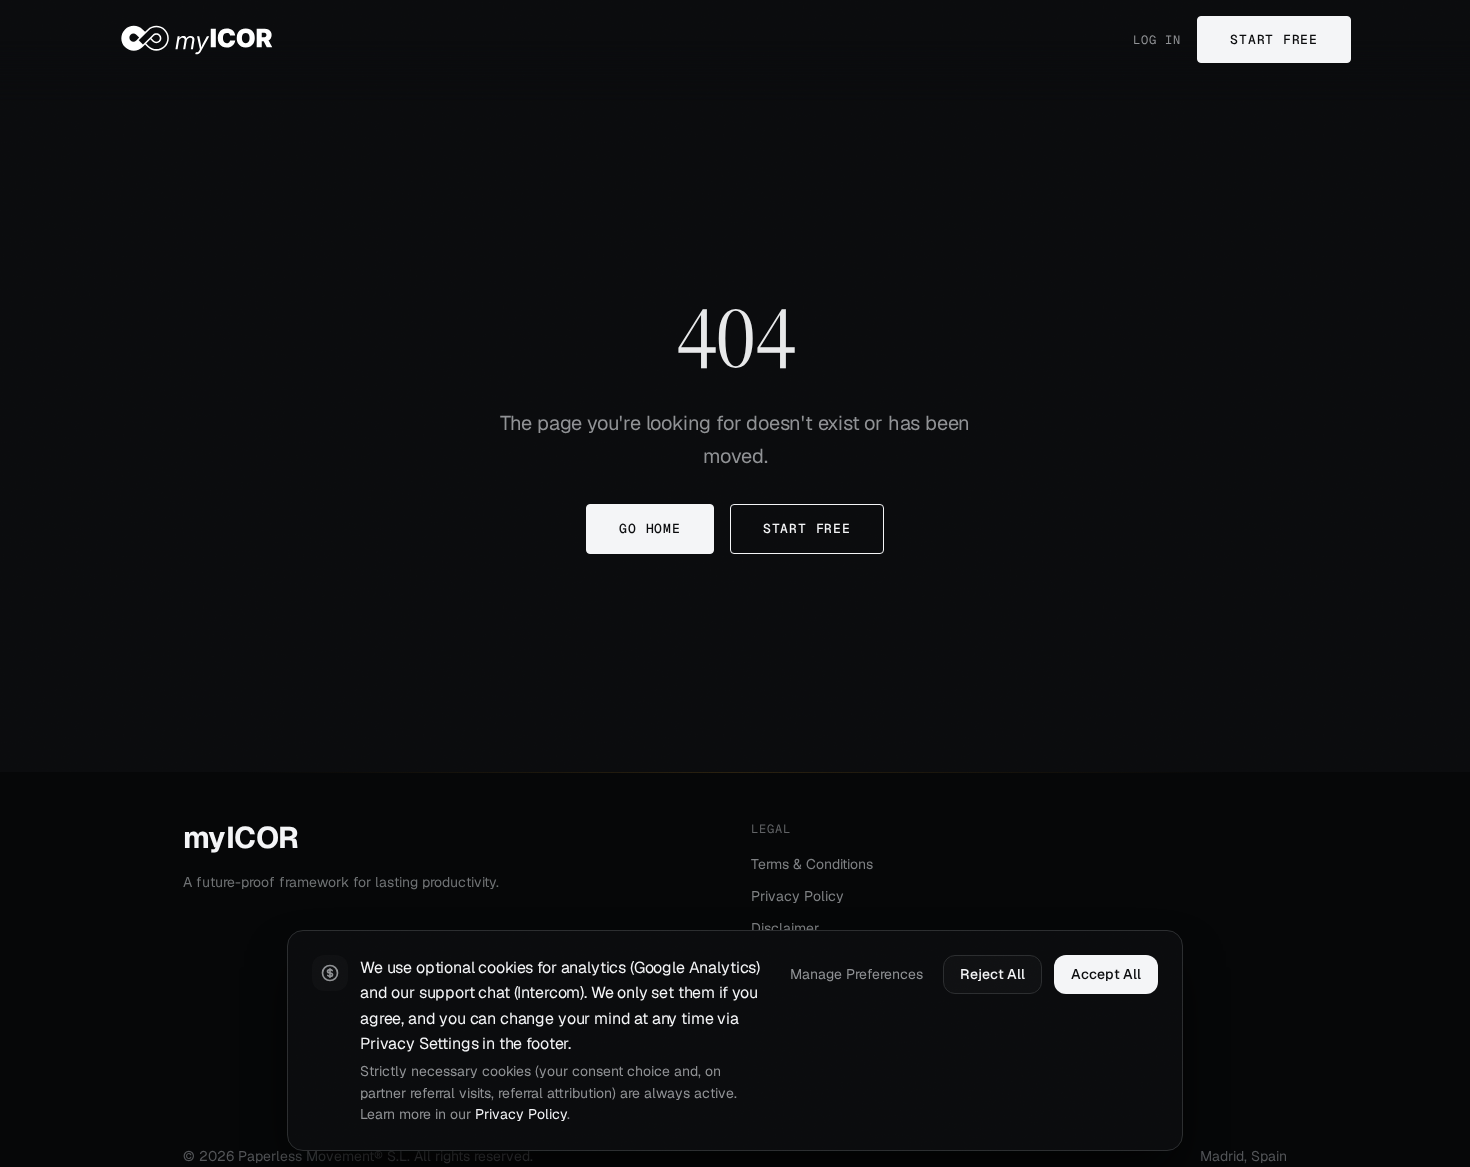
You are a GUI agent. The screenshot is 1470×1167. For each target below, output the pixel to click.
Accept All (1106, 974)
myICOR (240, 838)
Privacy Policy (797, 896)
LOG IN (1157, 40)
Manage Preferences (856, 974)
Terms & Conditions (812, 864)
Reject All (992, 974)
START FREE (1274, 39)
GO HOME (649, 528)
